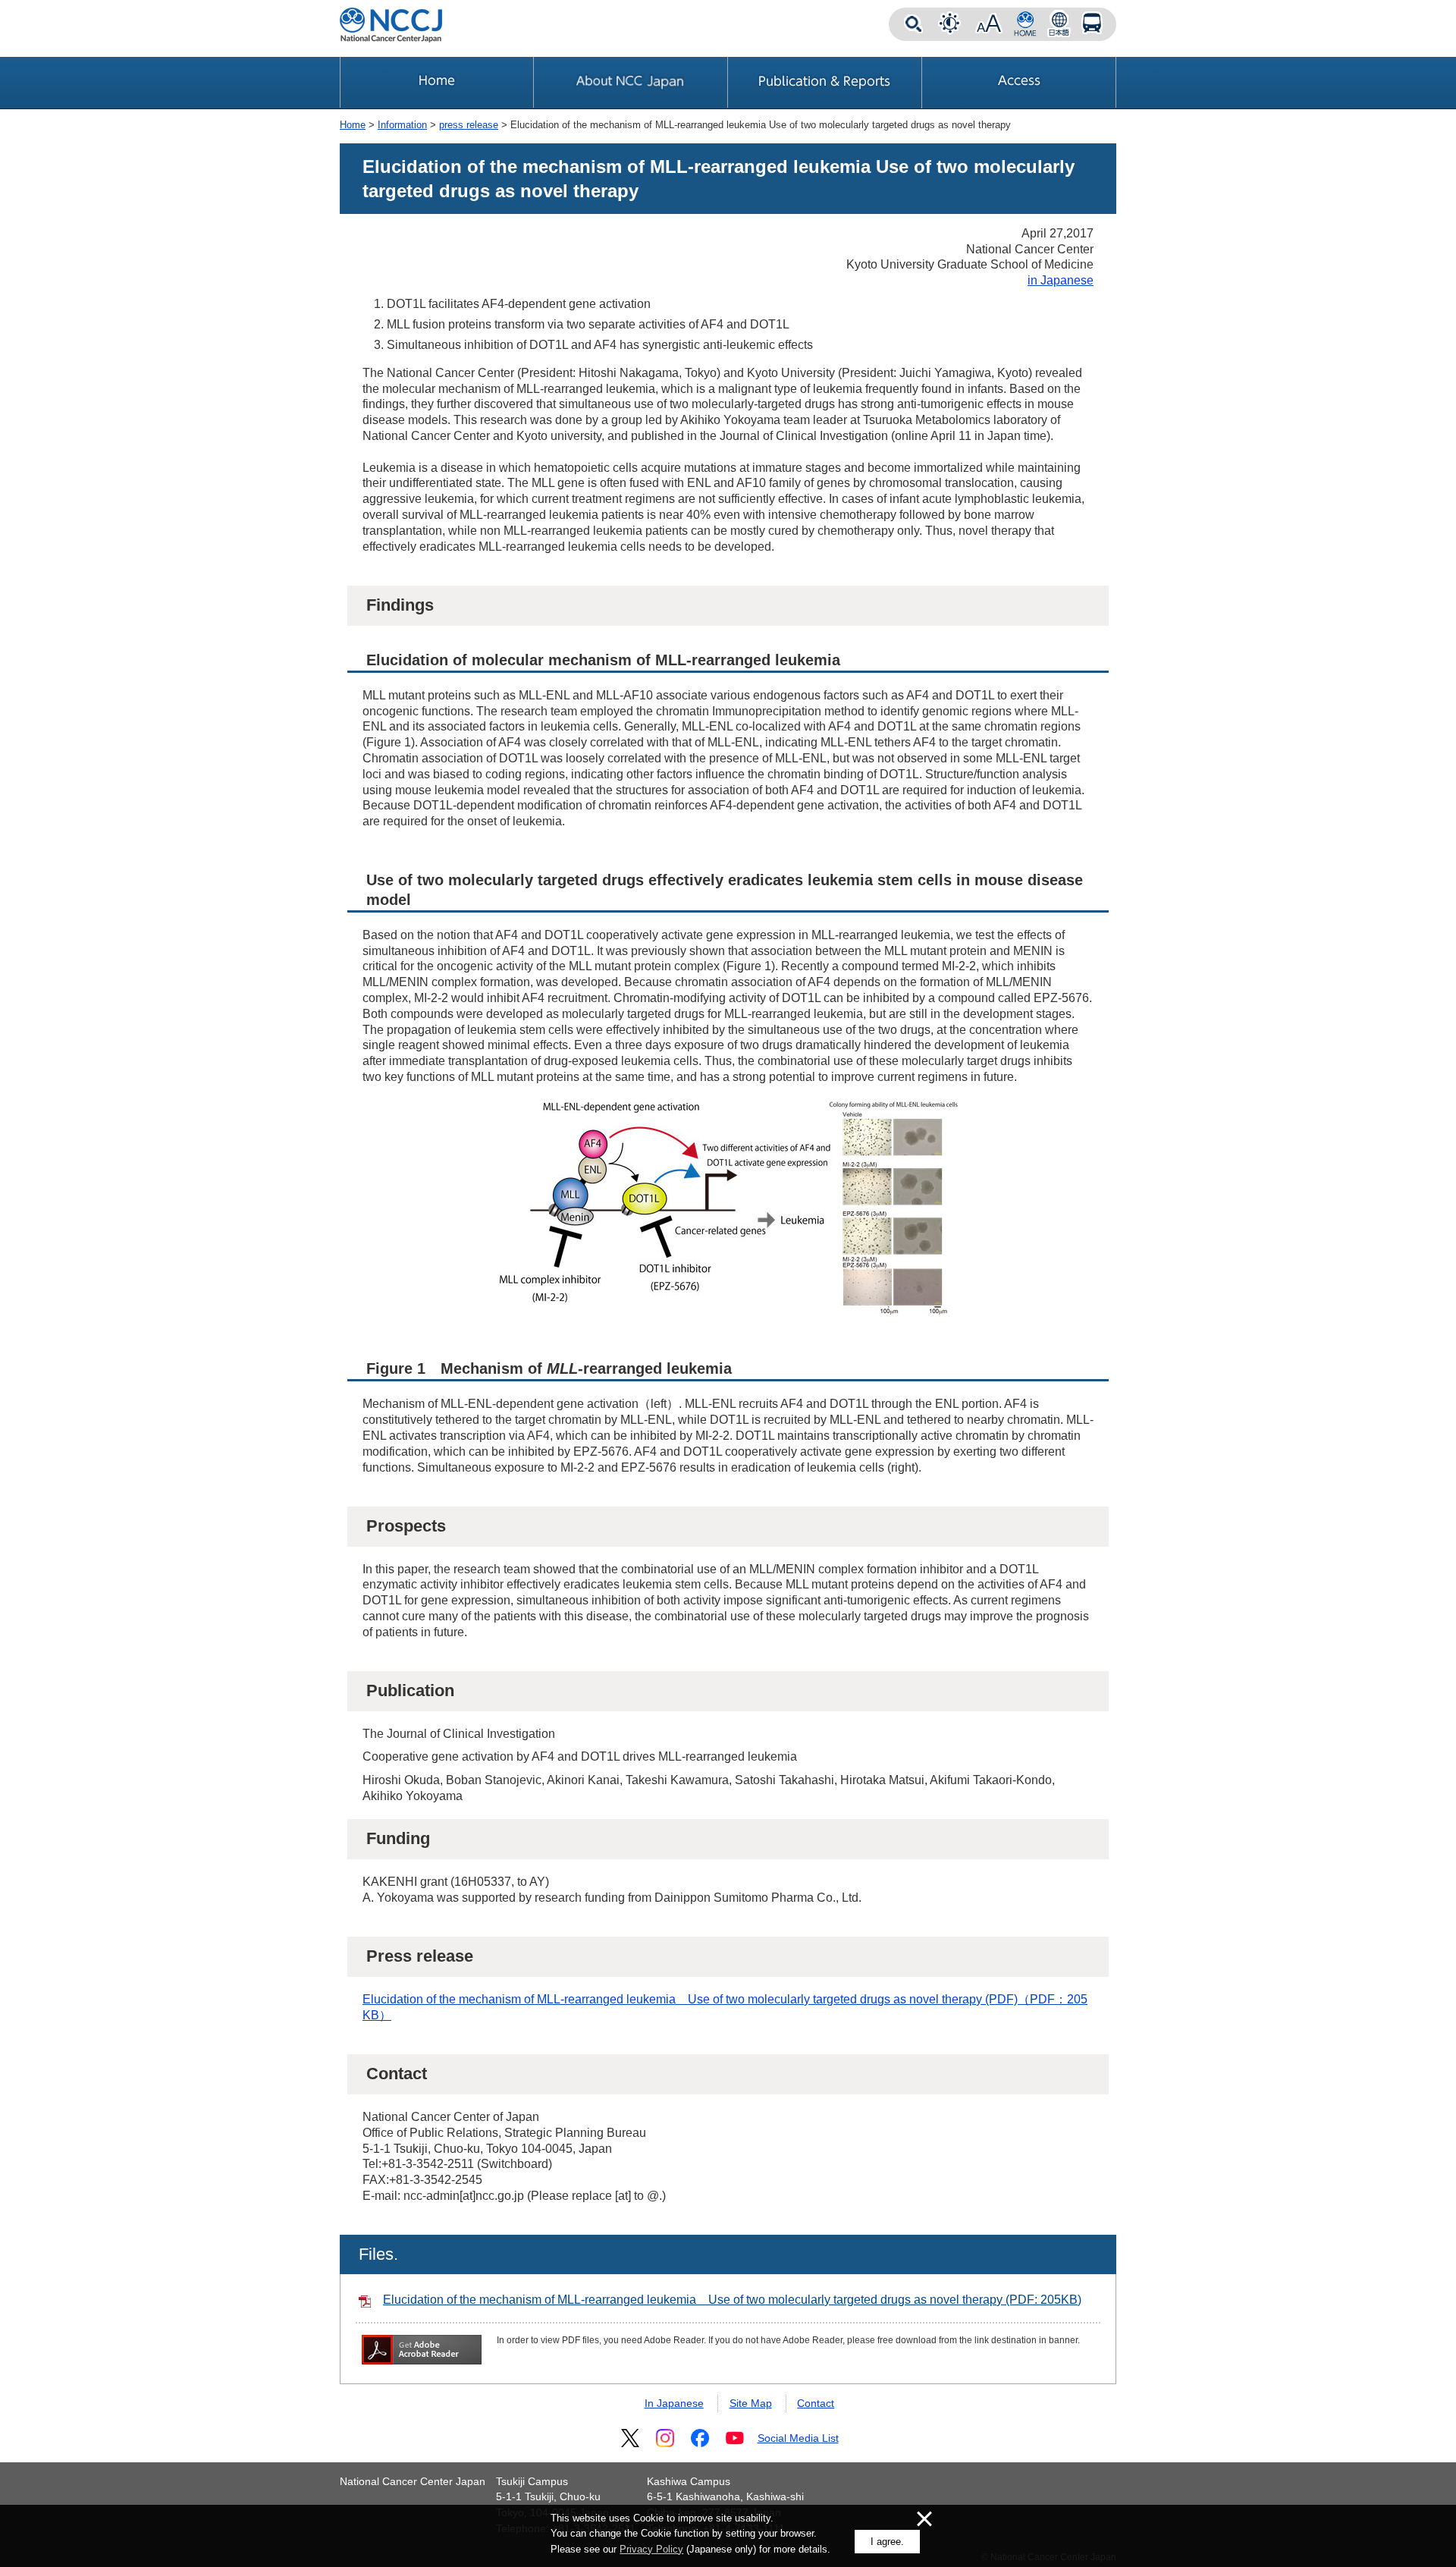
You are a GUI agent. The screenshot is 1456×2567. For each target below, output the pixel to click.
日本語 (1059, 24)
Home (353, 125)
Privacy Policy (651, 2549)
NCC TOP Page (1025, 24)
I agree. (887, 2542)
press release (469, 125)
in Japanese (1061, 280)
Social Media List (798, 2438)
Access (1092, 24)
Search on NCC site (913, 24)
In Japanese (674, 2403)
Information (402, 125)
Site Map (751, 2403)
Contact (816, 2403)
